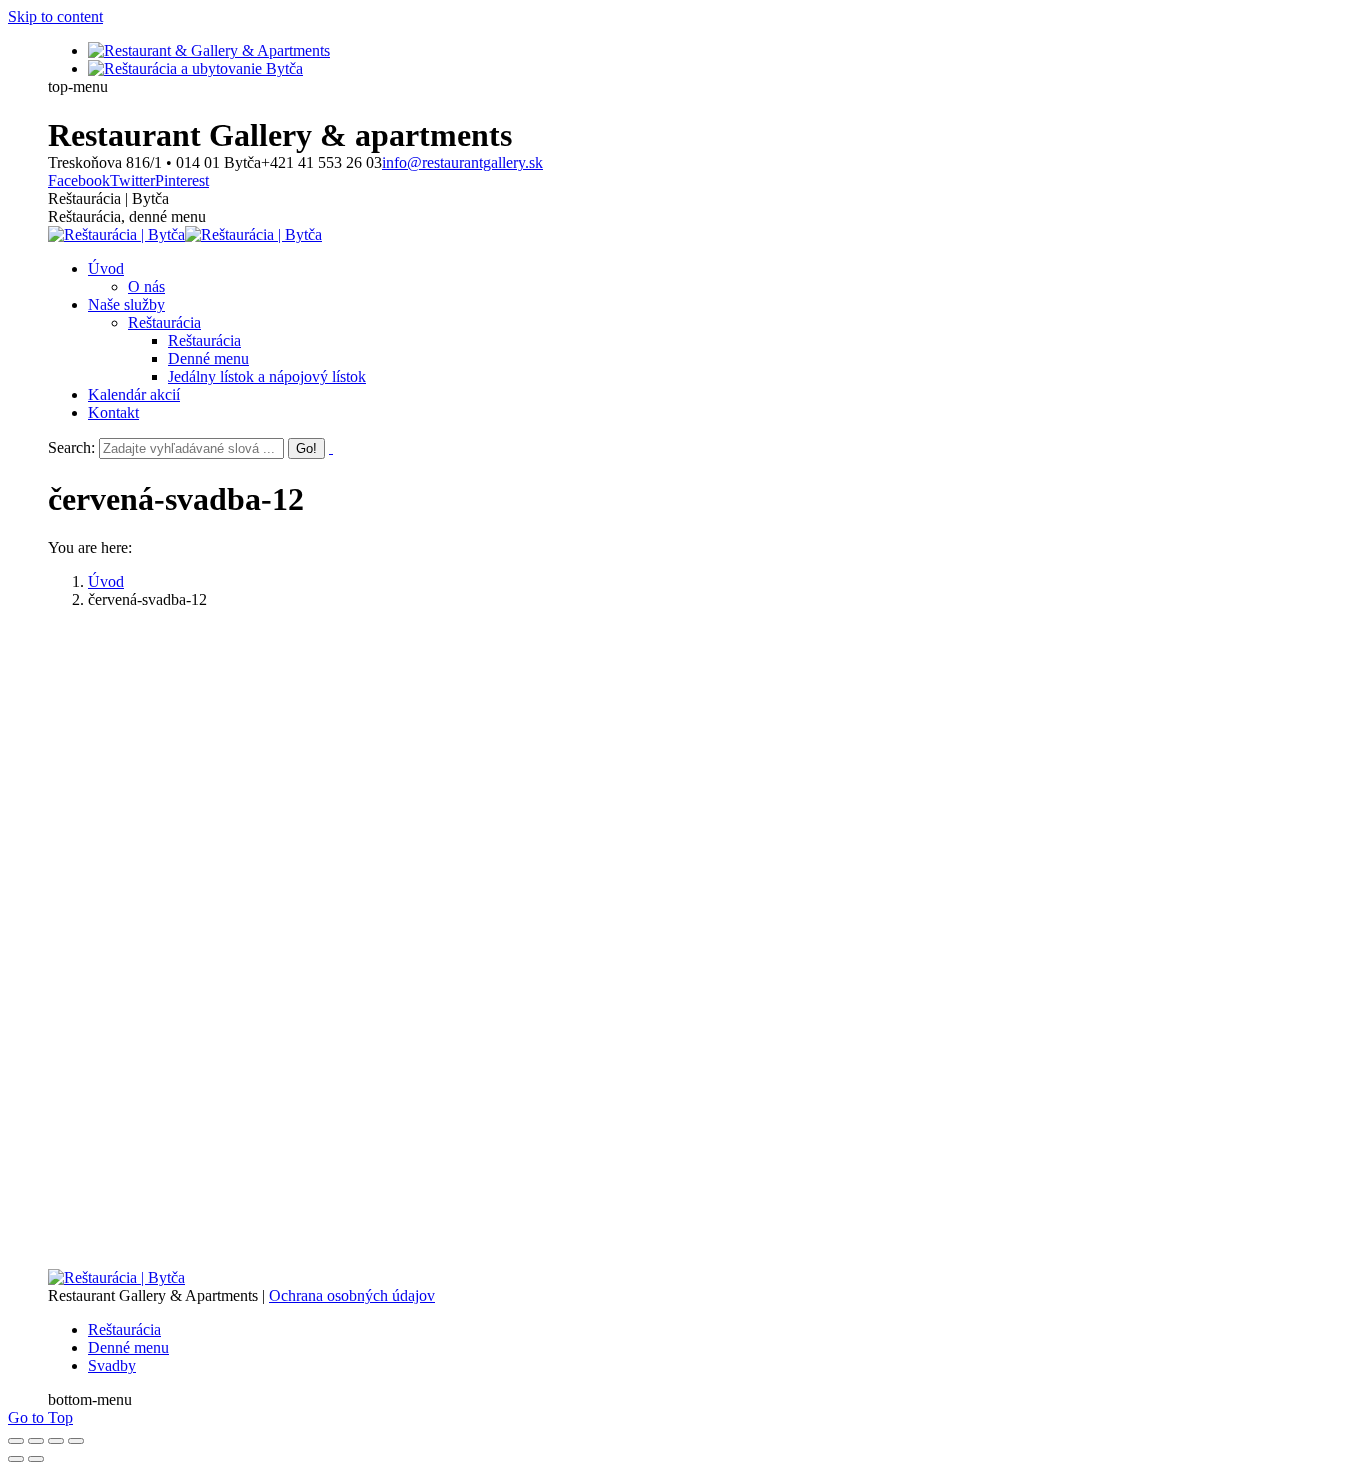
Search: (71, 447)
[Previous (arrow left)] (16, 1459)
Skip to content (55, 16)
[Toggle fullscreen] (56, 1441)
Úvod (106, 581)
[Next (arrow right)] (36, 1459)
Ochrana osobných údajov (352, 1295)
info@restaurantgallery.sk (462, 162)
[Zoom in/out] (76, 1441)
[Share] (36, 1441)
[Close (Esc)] (16, 1441)
